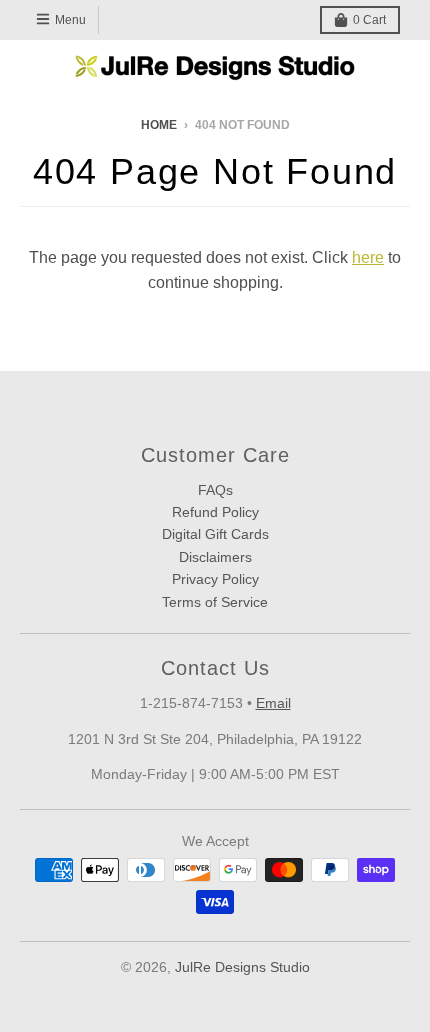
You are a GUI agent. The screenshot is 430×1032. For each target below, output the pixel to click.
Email (273, 703)
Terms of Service (215, 602)
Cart (369, 20)
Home (159, 125)
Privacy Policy (215, 579)
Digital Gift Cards (215, 534)
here (368, 257)
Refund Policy (215, 512)
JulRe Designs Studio (242, 967)
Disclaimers (215, 557)
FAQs (215, 490)
